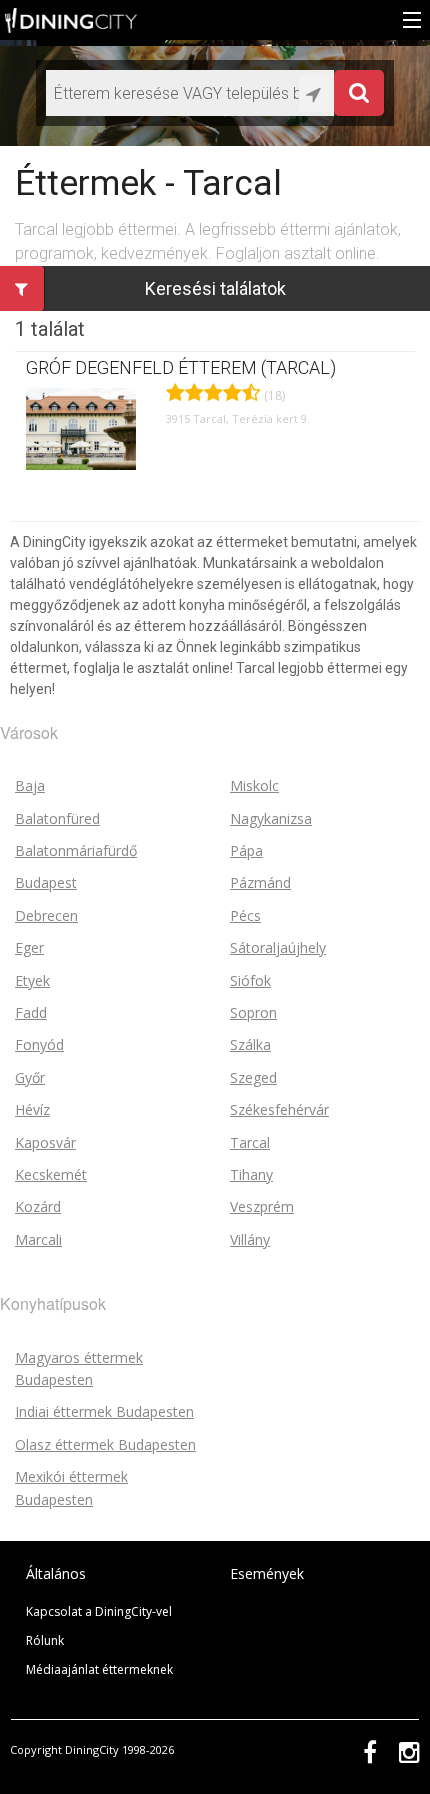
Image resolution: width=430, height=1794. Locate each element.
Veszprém (262, 1206)
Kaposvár (45, 1142)
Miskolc (254, 785)
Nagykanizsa (271, 818)
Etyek (32, 980)
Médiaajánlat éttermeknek (99, 1669)
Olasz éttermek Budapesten (105, 1444)
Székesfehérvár (279, 1109)
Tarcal (250, 1142)
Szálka (250, 1044)
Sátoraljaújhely (278, 947)
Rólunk (45, 1640)
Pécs (245, 915)
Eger (29, 947)
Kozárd (38, 1206)
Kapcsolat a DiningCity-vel (99, 1611)
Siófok (250, 980)
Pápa (246, 850)
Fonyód (39, 1044)
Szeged (253, 1077)
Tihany (251, 1174)
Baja (30, 785)
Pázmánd (260, 882)
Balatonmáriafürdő (76, 850)
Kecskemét (51, 1174)
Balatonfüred (57, 818)
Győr (30, 1077)
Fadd (31, 1012)
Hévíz (32, 1109)
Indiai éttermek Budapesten (104, 1411)
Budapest (46, 882)
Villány (250, 1239)
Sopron (253, 1012)
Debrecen (46, 915)
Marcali (38, 1239)
